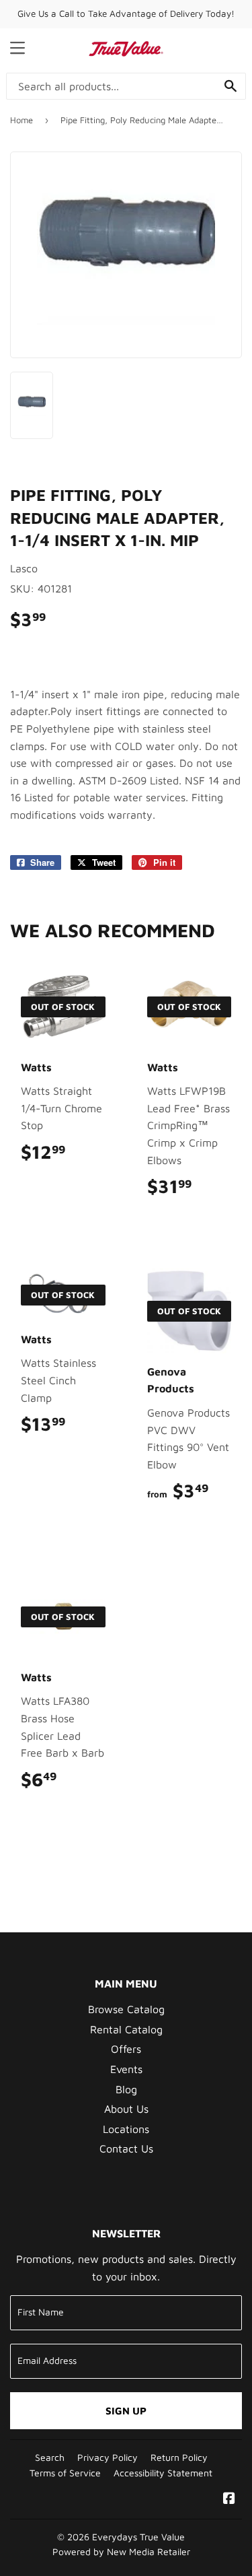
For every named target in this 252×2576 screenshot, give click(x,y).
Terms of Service (65, 2473)
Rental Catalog (126, 2029)
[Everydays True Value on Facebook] (229, 2499)
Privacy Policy (108, 2458)
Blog (126, 2089)
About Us (126, 2109)
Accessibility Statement (163, 2473)
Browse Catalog (126, 2009)
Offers (126, 2049)
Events (126, 2069)
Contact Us (126, 2148)
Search (50, 2458)
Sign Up (126, 2411)
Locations (126, 2129)
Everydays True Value (138, 2537)
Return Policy (179, 2458)
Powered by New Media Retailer (121, 2552)
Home (22, 120)
